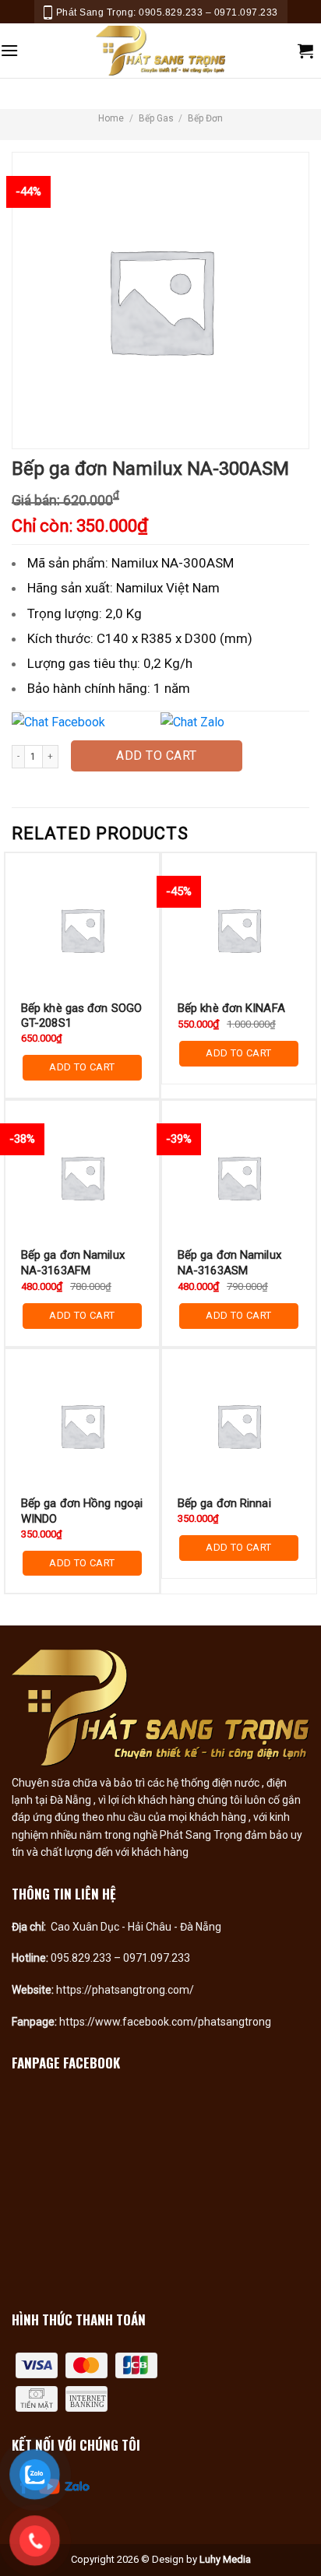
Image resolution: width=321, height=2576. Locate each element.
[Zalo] (77, 2485)
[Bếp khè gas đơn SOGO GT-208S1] (82, 930)
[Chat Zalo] (233, 722)
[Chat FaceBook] (85, 722)
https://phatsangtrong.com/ (125, 1990)
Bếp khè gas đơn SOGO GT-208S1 (81, 1016)
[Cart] (305, 51)
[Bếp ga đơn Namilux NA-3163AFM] (82, 1177)
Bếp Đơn (205, 118)
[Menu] (9, 50)
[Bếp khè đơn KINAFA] (239, 930)
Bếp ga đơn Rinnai (224, 1503)
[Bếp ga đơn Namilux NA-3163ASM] (239, 1177)
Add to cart (157, 756)
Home (111, 118)
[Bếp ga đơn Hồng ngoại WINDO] (82, 1426)
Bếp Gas (156, 118)
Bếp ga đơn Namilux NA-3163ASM (229, 1263)
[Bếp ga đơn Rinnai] (239, 1426)
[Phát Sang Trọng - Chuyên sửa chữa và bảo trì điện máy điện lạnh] (160, 51)
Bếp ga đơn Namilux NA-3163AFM (73, 1263)
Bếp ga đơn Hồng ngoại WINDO (82, 1511)
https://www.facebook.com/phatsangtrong (165, 2022)
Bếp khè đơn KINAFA (231, 1008)
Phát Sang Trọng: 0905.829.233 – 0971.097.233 (167, 12)
